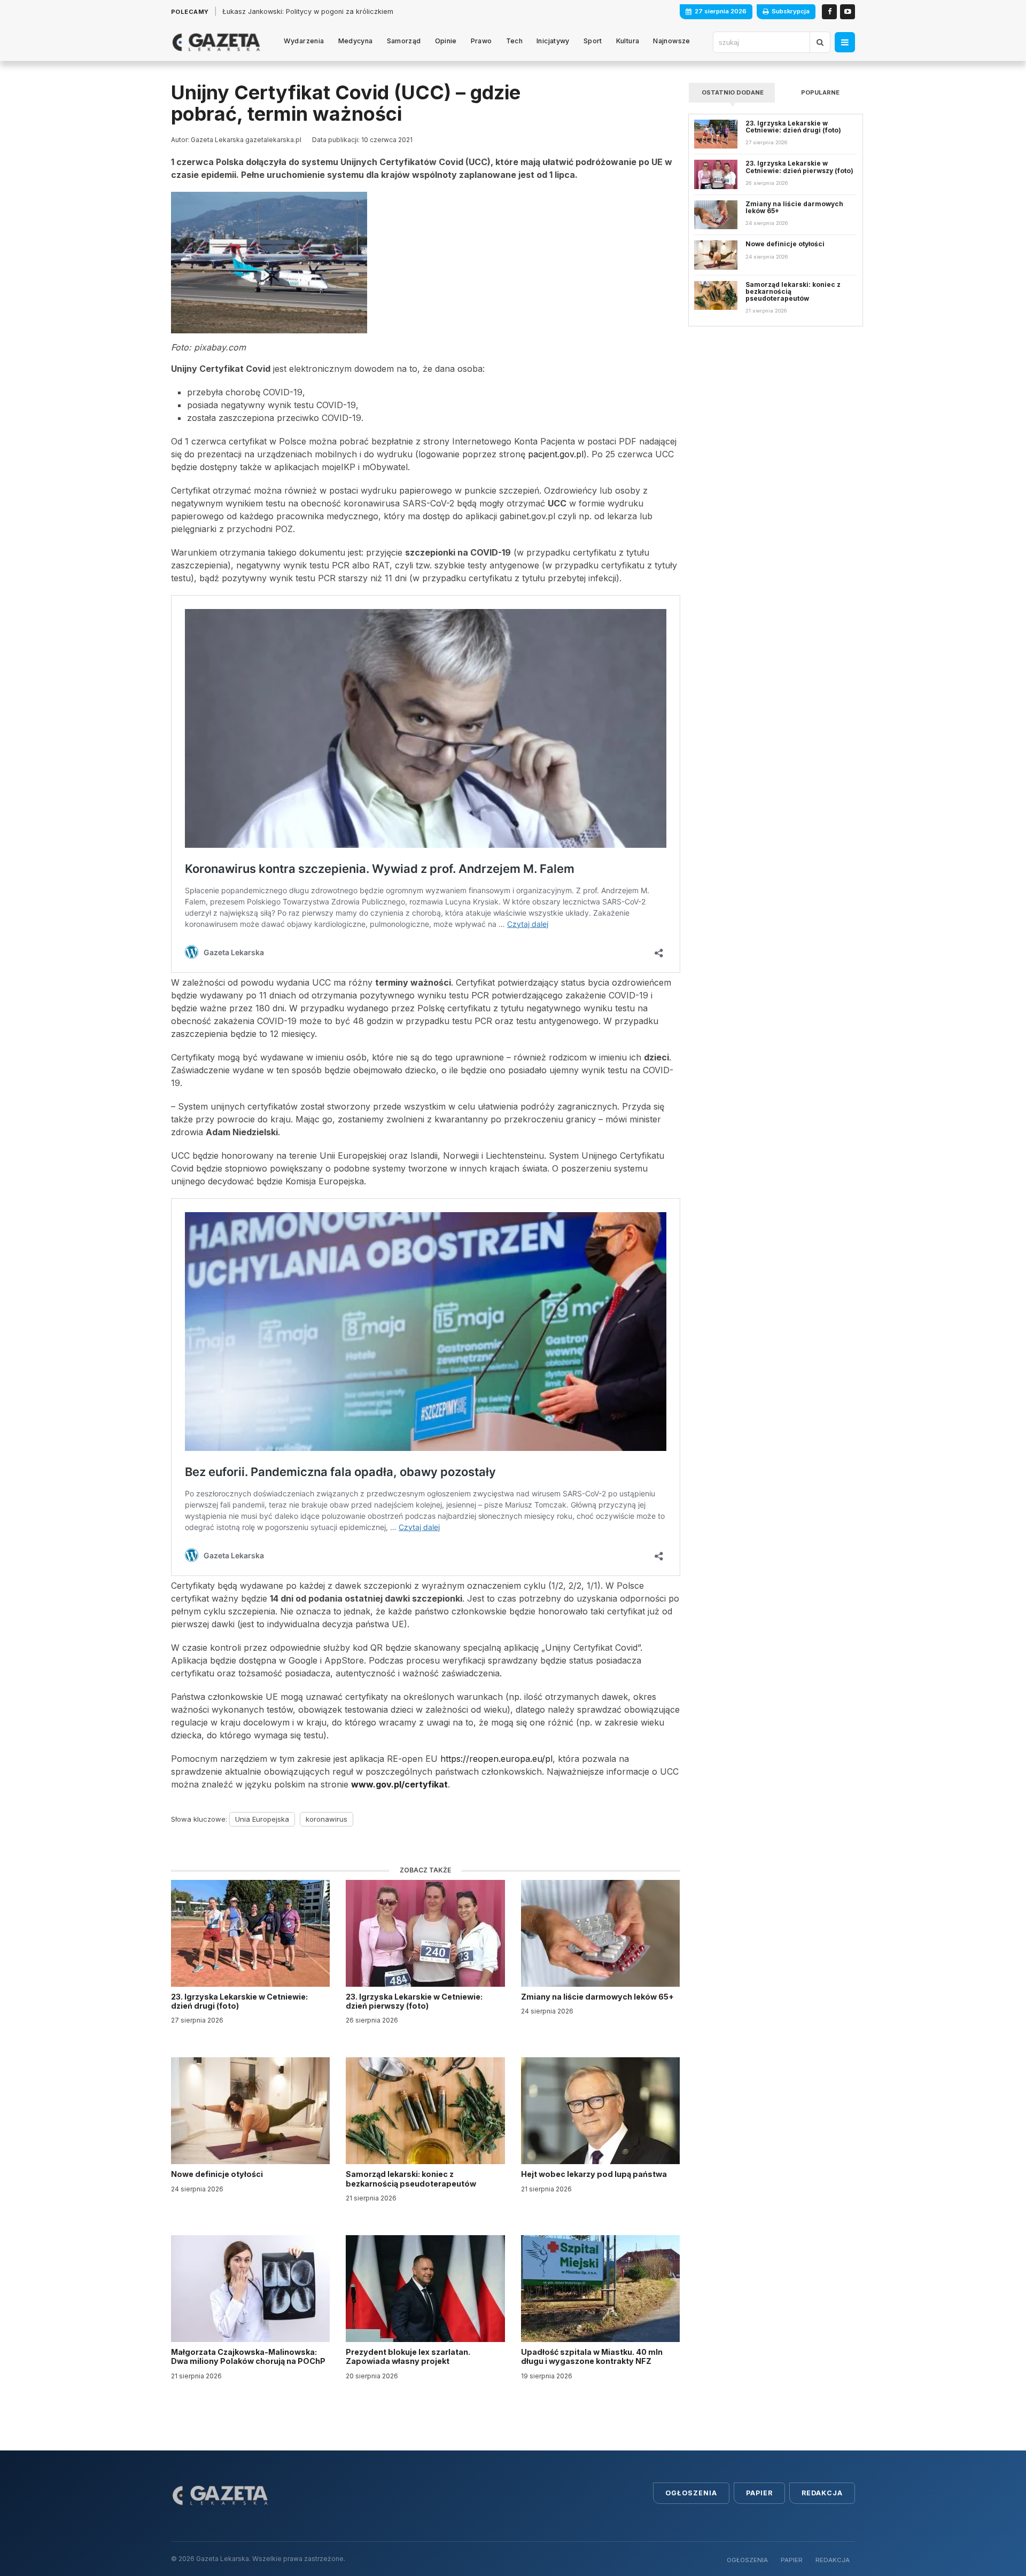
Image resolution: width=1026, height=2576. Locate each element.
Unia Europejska (262, 1819)
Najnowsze (671, 41)
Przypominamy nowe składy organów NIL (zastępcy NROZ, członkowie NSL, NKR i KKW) (366, 11)
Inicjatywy (553, 41)
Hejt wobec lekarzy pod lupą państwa (595, 2174)
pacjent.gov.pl (556, 454)
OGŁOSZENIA (747, 2560)
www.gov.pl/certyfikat (399, 1784)
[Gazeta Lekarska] (216, 42)
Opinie (446, 41)
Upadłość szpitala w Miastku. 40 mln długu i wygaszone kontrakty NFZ (592, 2356)
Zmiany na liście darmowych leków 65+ (598, 1997)
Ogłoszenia (691, 2493)
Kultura (628, 41)
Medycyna (356, 41)
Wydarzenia (304, 41)
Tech (515, 41)
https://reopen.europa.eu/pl (496, 1759)
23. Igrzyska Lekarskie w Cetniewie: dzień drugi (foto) (239, 2001)
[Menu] (845, 42)
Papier (759, 2493)
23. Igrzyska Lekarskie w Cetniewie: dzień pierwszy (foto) (414, 2001)
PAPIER (792, 2560)
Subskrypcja (791, 11)
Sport (593, 41)
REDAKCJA (833, 2560)
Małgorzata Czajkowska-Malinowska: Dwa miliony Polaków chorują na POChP (248, 2356)
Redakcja (822, 2493)
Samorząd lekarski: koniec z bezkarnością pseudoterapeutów (412, 2179)
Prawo (481, 41)
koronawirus (327, 1819)
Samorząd (404, 41)
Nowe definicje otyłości (218, 2174)
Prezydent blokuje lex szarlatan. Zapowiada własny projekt (408, 2356)
